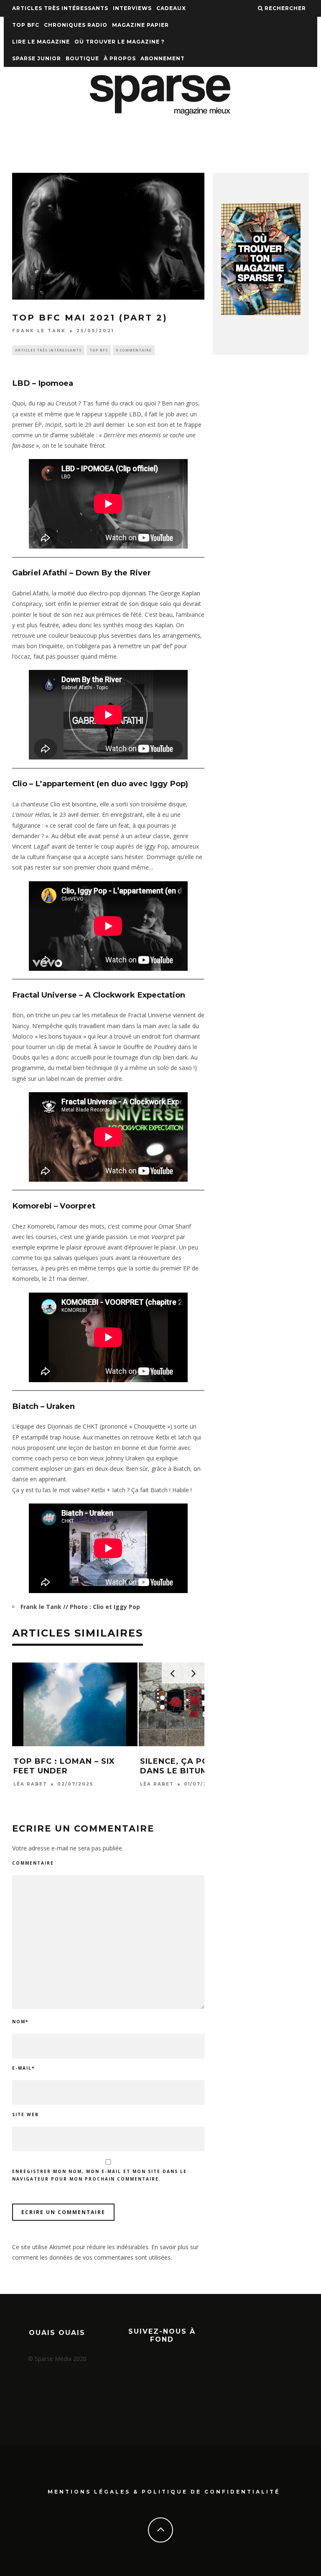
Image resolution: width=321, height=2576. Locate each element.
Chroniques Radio (76, 25)
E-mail (23, 2068)
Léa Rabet (30, 1784)
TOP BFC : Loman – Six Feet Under (64, 1766)
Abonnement (163, 58)
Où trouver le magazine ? (120, 42)
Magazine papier (140, 25)
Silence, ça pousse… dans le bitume (189, 1766)
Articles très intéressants (60, 8)
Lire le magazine (41, 42)
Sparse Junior (37, 58)
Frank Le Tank (39, 331)
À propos (120, 58)
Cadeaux (171, 8)
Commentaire (33, 1863)
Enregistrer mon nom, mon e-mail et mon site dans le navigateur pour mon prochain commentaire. (99, 2175)
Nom (20, 2022)
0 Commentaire (134, 350)
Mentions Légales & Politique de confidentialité (164, 2492)
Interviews (132, 8)
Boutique (82, 58)
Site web (25, 2114)
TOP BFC (26, 25)
